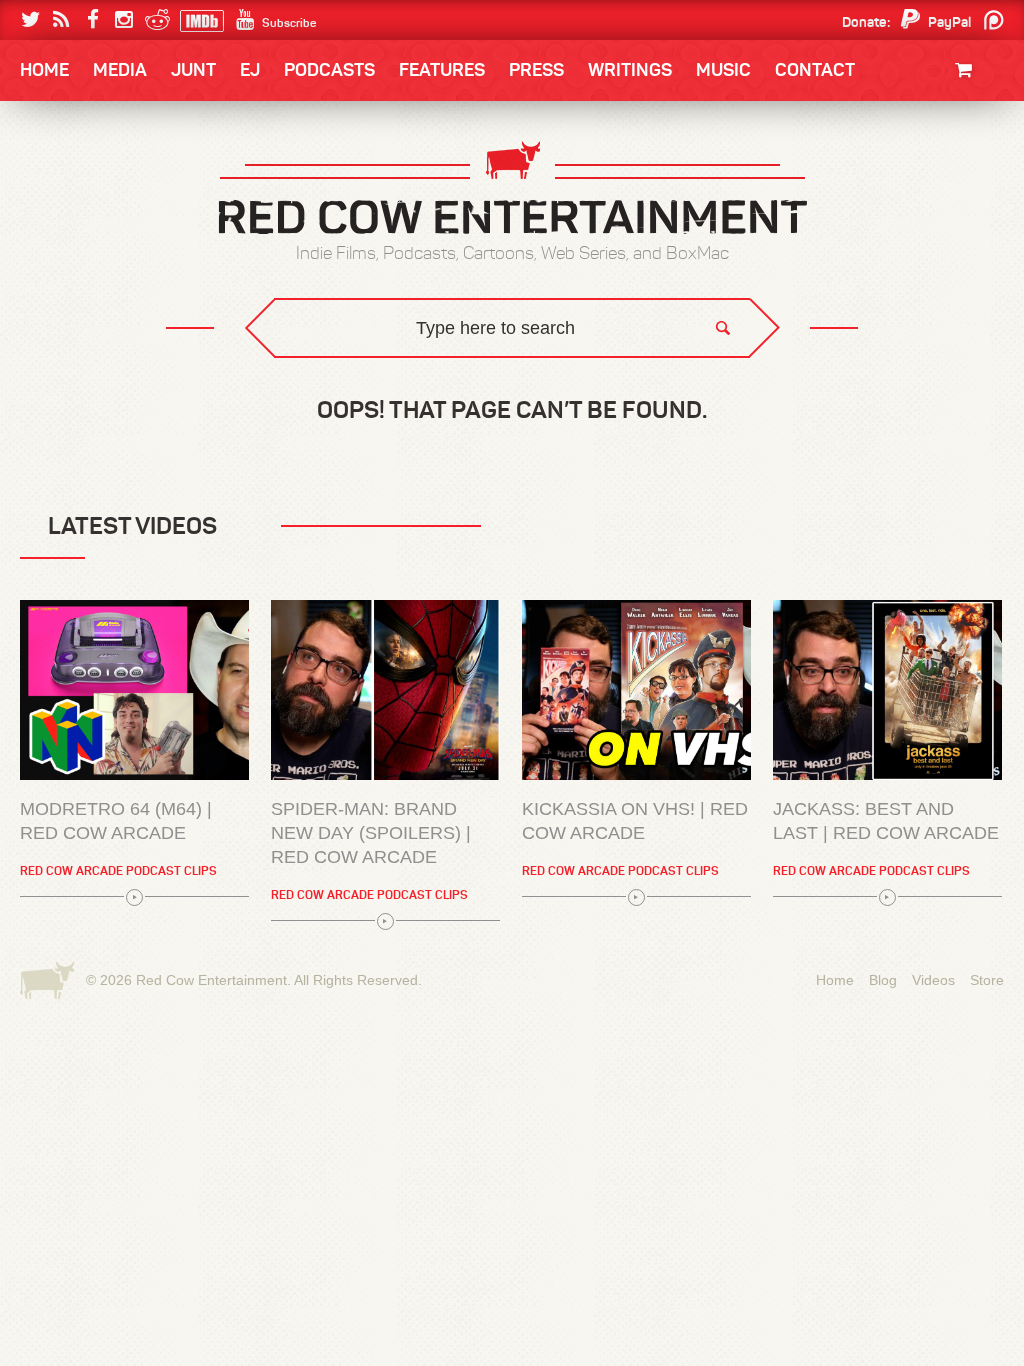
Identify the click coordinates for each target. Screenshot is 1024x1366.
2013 (58, 223)
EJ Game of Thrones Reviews (344, 370)
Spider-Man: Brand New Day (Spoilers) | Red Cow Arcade (371, 833)
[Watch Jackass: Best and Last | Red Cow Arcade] (887, 690)
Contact (815, 70)
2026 (59, 182)
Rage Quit (321, 370)
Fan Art (67, 182)
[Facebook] (92, 20)
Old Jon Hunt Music (108, 182)
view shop (942, 234)
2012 (128, 223)
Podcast (877, 182)
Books (71, 130)
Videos (933, 980)
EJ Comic (73, 221)
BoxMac (71, 303)
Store (987, 980)
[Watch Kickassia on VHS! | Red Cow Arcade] (636, 690)
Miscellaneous (93, 223)
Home (44, 70)
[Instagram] (123, 20)
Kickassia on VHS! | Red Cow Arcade (635, 821)
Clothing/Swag (947, 117)
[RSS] (61, 20)
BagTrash (79, 262)
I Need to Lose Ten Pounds (128, 182)
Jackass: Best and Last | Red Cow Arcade (886, 821)
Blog (883, 980)
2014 (909, 182)
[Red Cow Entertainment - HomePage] (512, 189)
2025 (131, 182)
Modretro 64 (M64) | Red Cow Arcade (116, 821)
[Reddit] (154, 20)
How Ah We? (350, 385)
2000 (59, 264)
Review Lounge (95, 1041)
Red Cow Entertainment (211, 980)
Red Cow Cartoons (110, 262)
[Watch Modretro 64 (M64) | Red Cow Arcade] (134, 690)
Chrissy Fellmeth (107, 303)
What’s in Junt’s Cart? (124, 1164)
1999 (130, 264)
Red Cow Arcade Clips (704, 385)
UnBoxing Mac (93, 385)
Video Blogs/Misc (883, 182)
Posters (971, 177)
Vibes (167, 385)
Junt (984, 197)
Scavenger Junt (102, 1123)
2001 (911, 223)
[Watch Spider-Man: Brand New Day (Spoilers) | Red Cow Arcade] (385, 690)
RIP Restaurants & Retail (132, 1082)
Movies (977, 137)
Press (536, 70)
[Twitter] (30, 20)
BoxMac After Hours (118, 344)
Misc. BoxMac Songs (108, 182)
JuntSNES (210, 370)
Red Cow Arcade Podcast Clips (118, 870)
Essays (161, 130)
